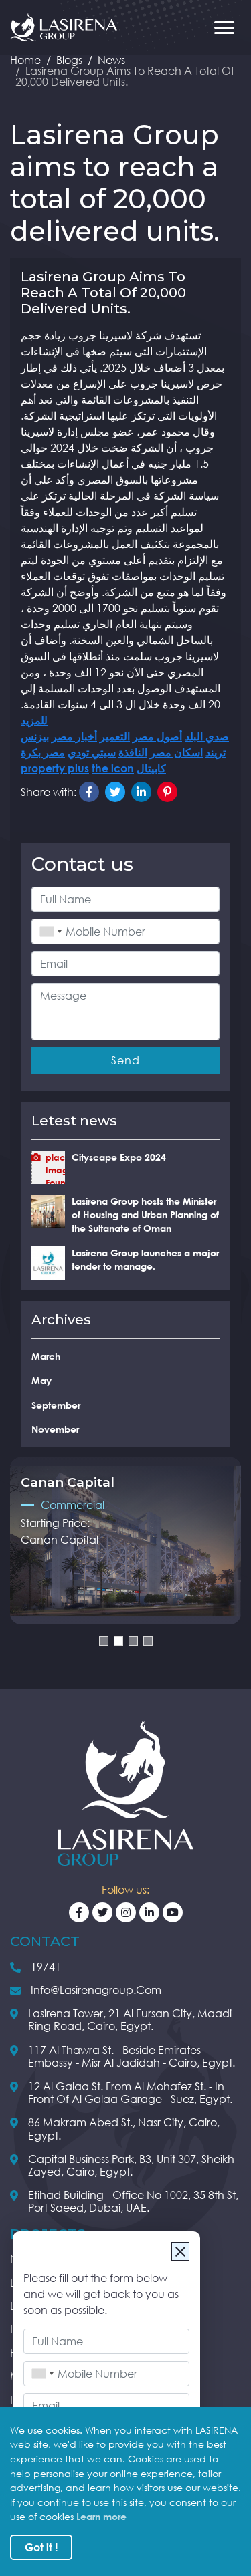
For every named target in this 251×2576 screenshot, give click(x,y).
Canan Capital (60, 1540)
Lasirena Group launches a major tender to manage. (145, 1259)
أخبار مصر (74, 736)
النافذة (133, 752)
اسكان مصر (176, 752)
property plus (55, 768)
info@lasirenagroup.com (96, 1990)
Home (25, 60)
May (41, 1380)
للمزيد (34, 720)
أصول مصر (157, 736)
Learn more (101, 2516)
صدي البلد (207, 736)
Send (125, 1060)
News (111, 60)
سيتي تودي (92, 752)
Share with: (49, 792)
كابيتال (151, 768)
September (56, 1405)
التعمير (115, 736)
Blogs (69, 60)
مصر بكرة (43, 752)
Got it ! (41, 2547)
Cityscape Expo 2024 (119, 1157)
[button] (104, 1641)
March (46, 1356)
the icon (113, 768)
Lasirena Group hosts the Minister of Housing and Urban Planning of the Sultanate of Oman (145, 1215)
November (55, 1429)
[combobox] (40, 2374)
